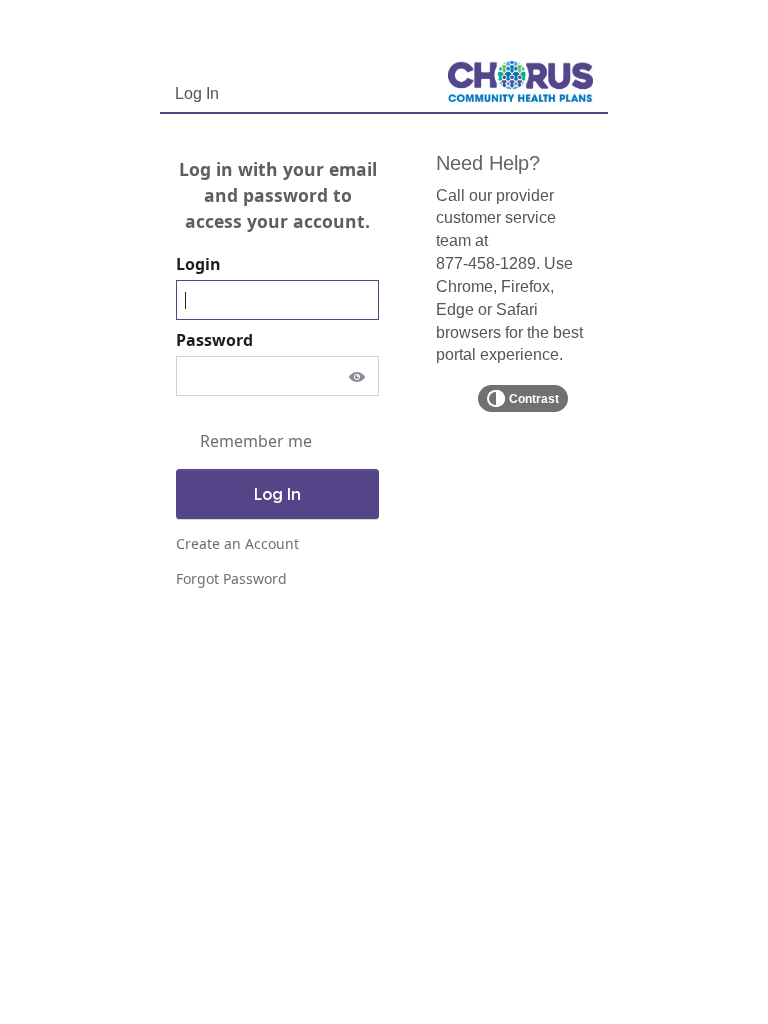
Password (216, 340)
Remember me (256, 441)
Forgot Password (231, 578)
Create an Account (237, 543)
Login (200, 264)
